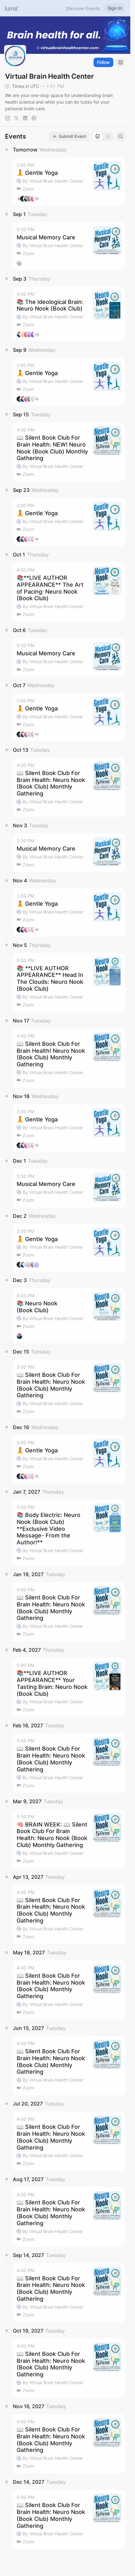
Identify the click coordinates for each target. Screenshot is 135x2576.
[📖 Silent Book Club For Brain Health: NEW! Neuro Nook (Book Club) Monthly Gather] (69, 452)
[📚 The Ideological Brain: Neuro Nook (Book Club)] (69, 314)
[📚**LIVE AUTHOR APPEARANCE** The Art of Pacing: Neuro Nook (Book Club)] (69, 592)
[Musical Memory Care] (69, 246)
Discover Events (83, 8)
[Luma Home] (12, 8)
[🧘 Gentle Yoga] (69, 182)
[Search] (121, 136)
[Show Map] (121, 62)
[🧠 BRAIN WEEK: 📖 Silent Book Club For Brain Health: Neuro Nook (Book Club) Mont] (69, 1839)
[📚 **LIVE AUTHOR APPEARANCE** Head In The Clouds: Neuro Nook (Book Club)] (69, 983)
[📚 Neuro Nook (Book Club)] (69, 1316)
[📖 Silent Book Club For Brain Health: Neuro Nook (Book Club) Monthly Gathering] (69, 787)
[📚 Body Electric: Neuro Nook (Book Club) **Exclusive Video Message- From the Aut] (69, 1533)
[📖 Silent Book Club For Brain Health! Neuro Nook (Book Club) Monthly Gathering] (69, 1058)
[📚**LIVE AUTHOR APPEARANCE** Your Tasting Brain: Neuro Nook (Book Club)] (69, 1687)
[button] (69, 182)
